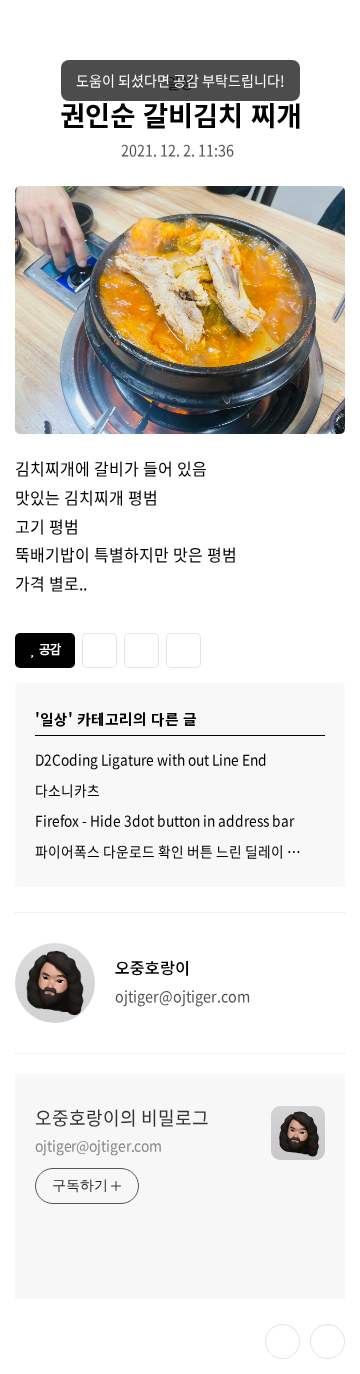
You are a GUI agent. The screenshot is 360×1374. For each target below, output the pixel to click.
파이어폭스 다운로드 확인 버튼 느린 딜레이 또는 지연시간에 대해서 (180, 851)
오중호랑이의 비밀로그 (122, 1118)
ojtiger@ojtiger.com (98, 1145)
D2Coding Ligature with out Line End (151, 759)
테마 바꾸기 (282, 1341)
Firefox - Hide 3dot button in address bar (164, 820)
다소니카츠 (67, 790)
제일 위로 (327, 1341)
